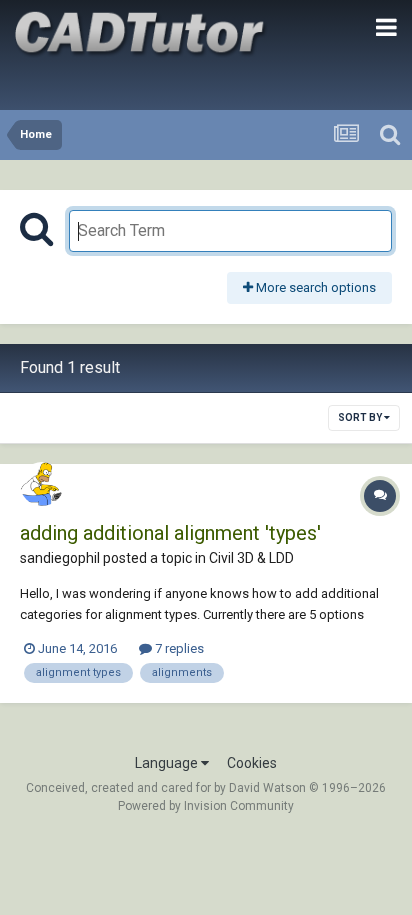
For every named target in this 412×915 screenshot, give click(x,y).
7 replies (178, 648)
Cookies (252, 763)
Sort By (361, 417)
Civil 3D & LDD (251, 558)
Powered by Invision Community (206, 806)
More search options (314, 287)
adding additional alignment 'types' (170, 533)
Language (168, 763)
